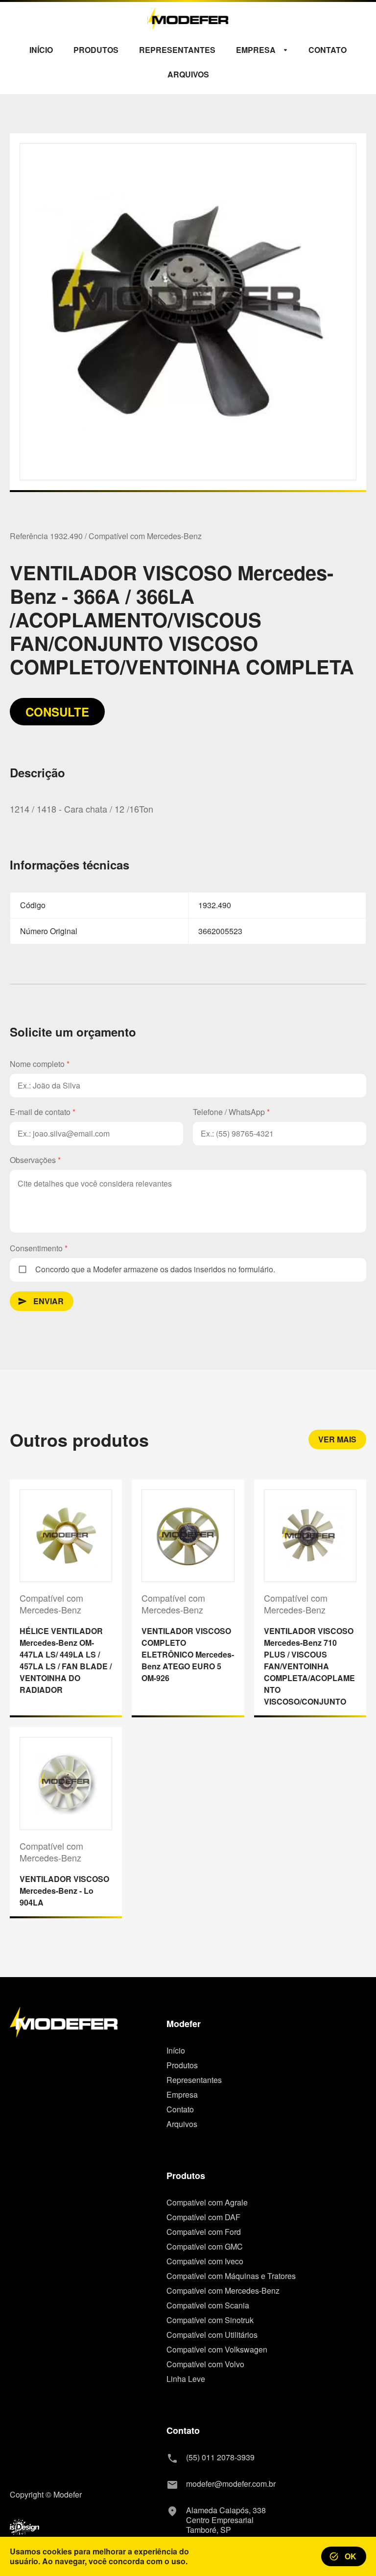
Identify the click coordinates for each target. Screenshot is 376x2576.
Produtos (182, 2065)
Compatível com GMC (205, 2247)
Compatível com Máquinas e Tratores (231, 2276)
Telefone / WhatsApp (231, 1112)
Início (176, 2051)
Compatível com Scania (208, 2305)
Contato (180, 2109)
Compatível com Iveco (205, 2261)
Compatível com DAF (203, 2217)
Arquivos (182, 2124)
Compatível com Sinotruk (210, 2320)
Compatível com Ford (204, 2232)
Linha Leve (186, 2379)
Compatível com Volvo (205, 2364)
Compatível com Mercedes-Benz (223, 2291)
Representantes (194, 2080)
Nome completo (40, 1064)
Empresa (182, 2095)
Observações (35, 1160)
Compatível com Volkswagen (217, 2350)
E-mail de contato (43, 1112)
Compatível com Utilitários (212, 2335)
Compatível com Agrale (207, 2203)
